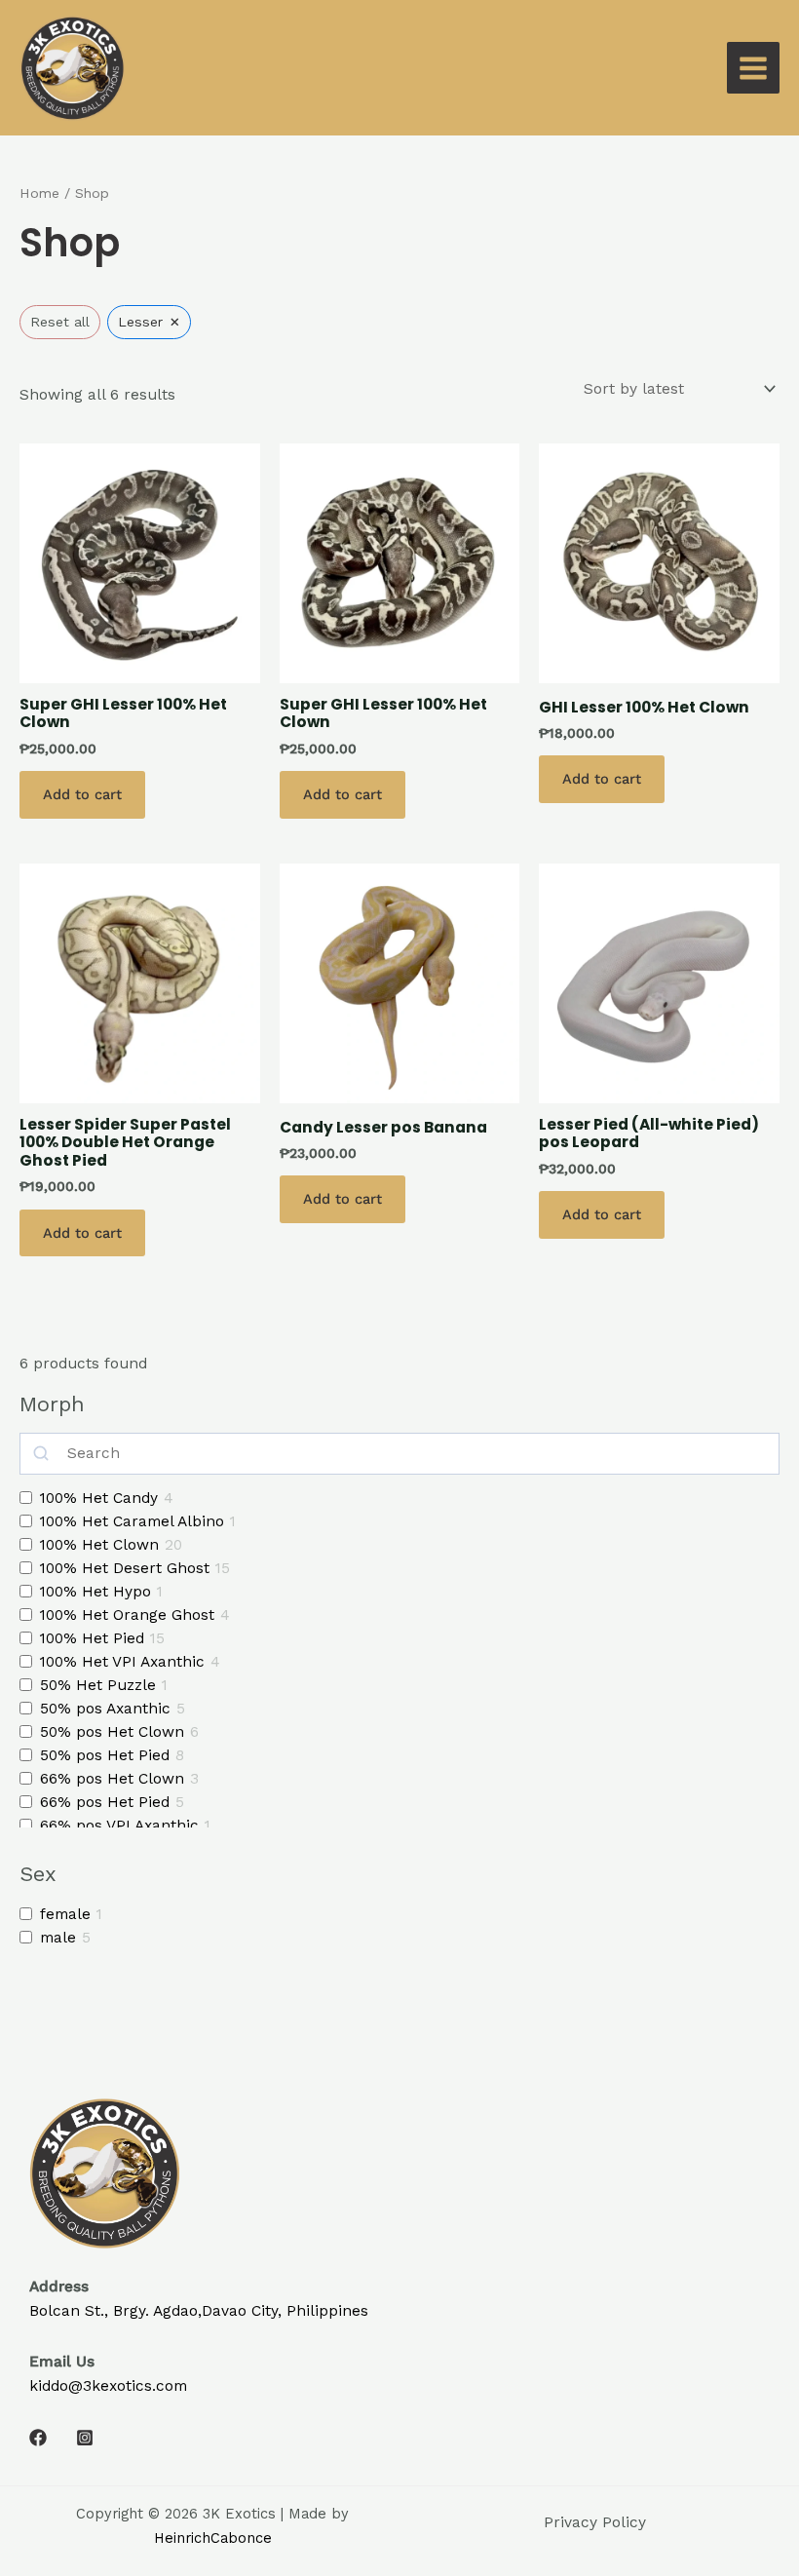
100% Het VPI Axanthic (122, 1662)
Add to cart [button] (82, 794)
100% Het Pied (92, 1638)
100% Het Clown (99, 1545)
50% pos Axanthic (105, 1709)
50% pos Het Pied (105, 1755)
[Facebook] (38, 2438)
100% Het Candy (99, 1498)
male (58, 1938)
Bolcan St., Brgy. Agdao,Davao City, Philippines (199, 2311)
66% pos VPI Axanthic (119, 1826)
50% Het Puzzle (98, 1685)
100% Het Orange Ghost (127, 1615)
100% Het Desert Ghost (125, 1568)
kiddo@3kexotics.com (108, 2386)
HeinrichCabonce (213, 2538)
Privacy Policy (595, 2522)
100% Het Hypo (95, 1592)
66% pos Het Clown (112, 1779)
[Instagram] (85, 2438)
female (65, 1914)
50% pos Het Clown (112, 1732)
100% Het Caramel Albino (132, 1521)
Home (39, 193)
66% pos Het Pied (105, 1802)
